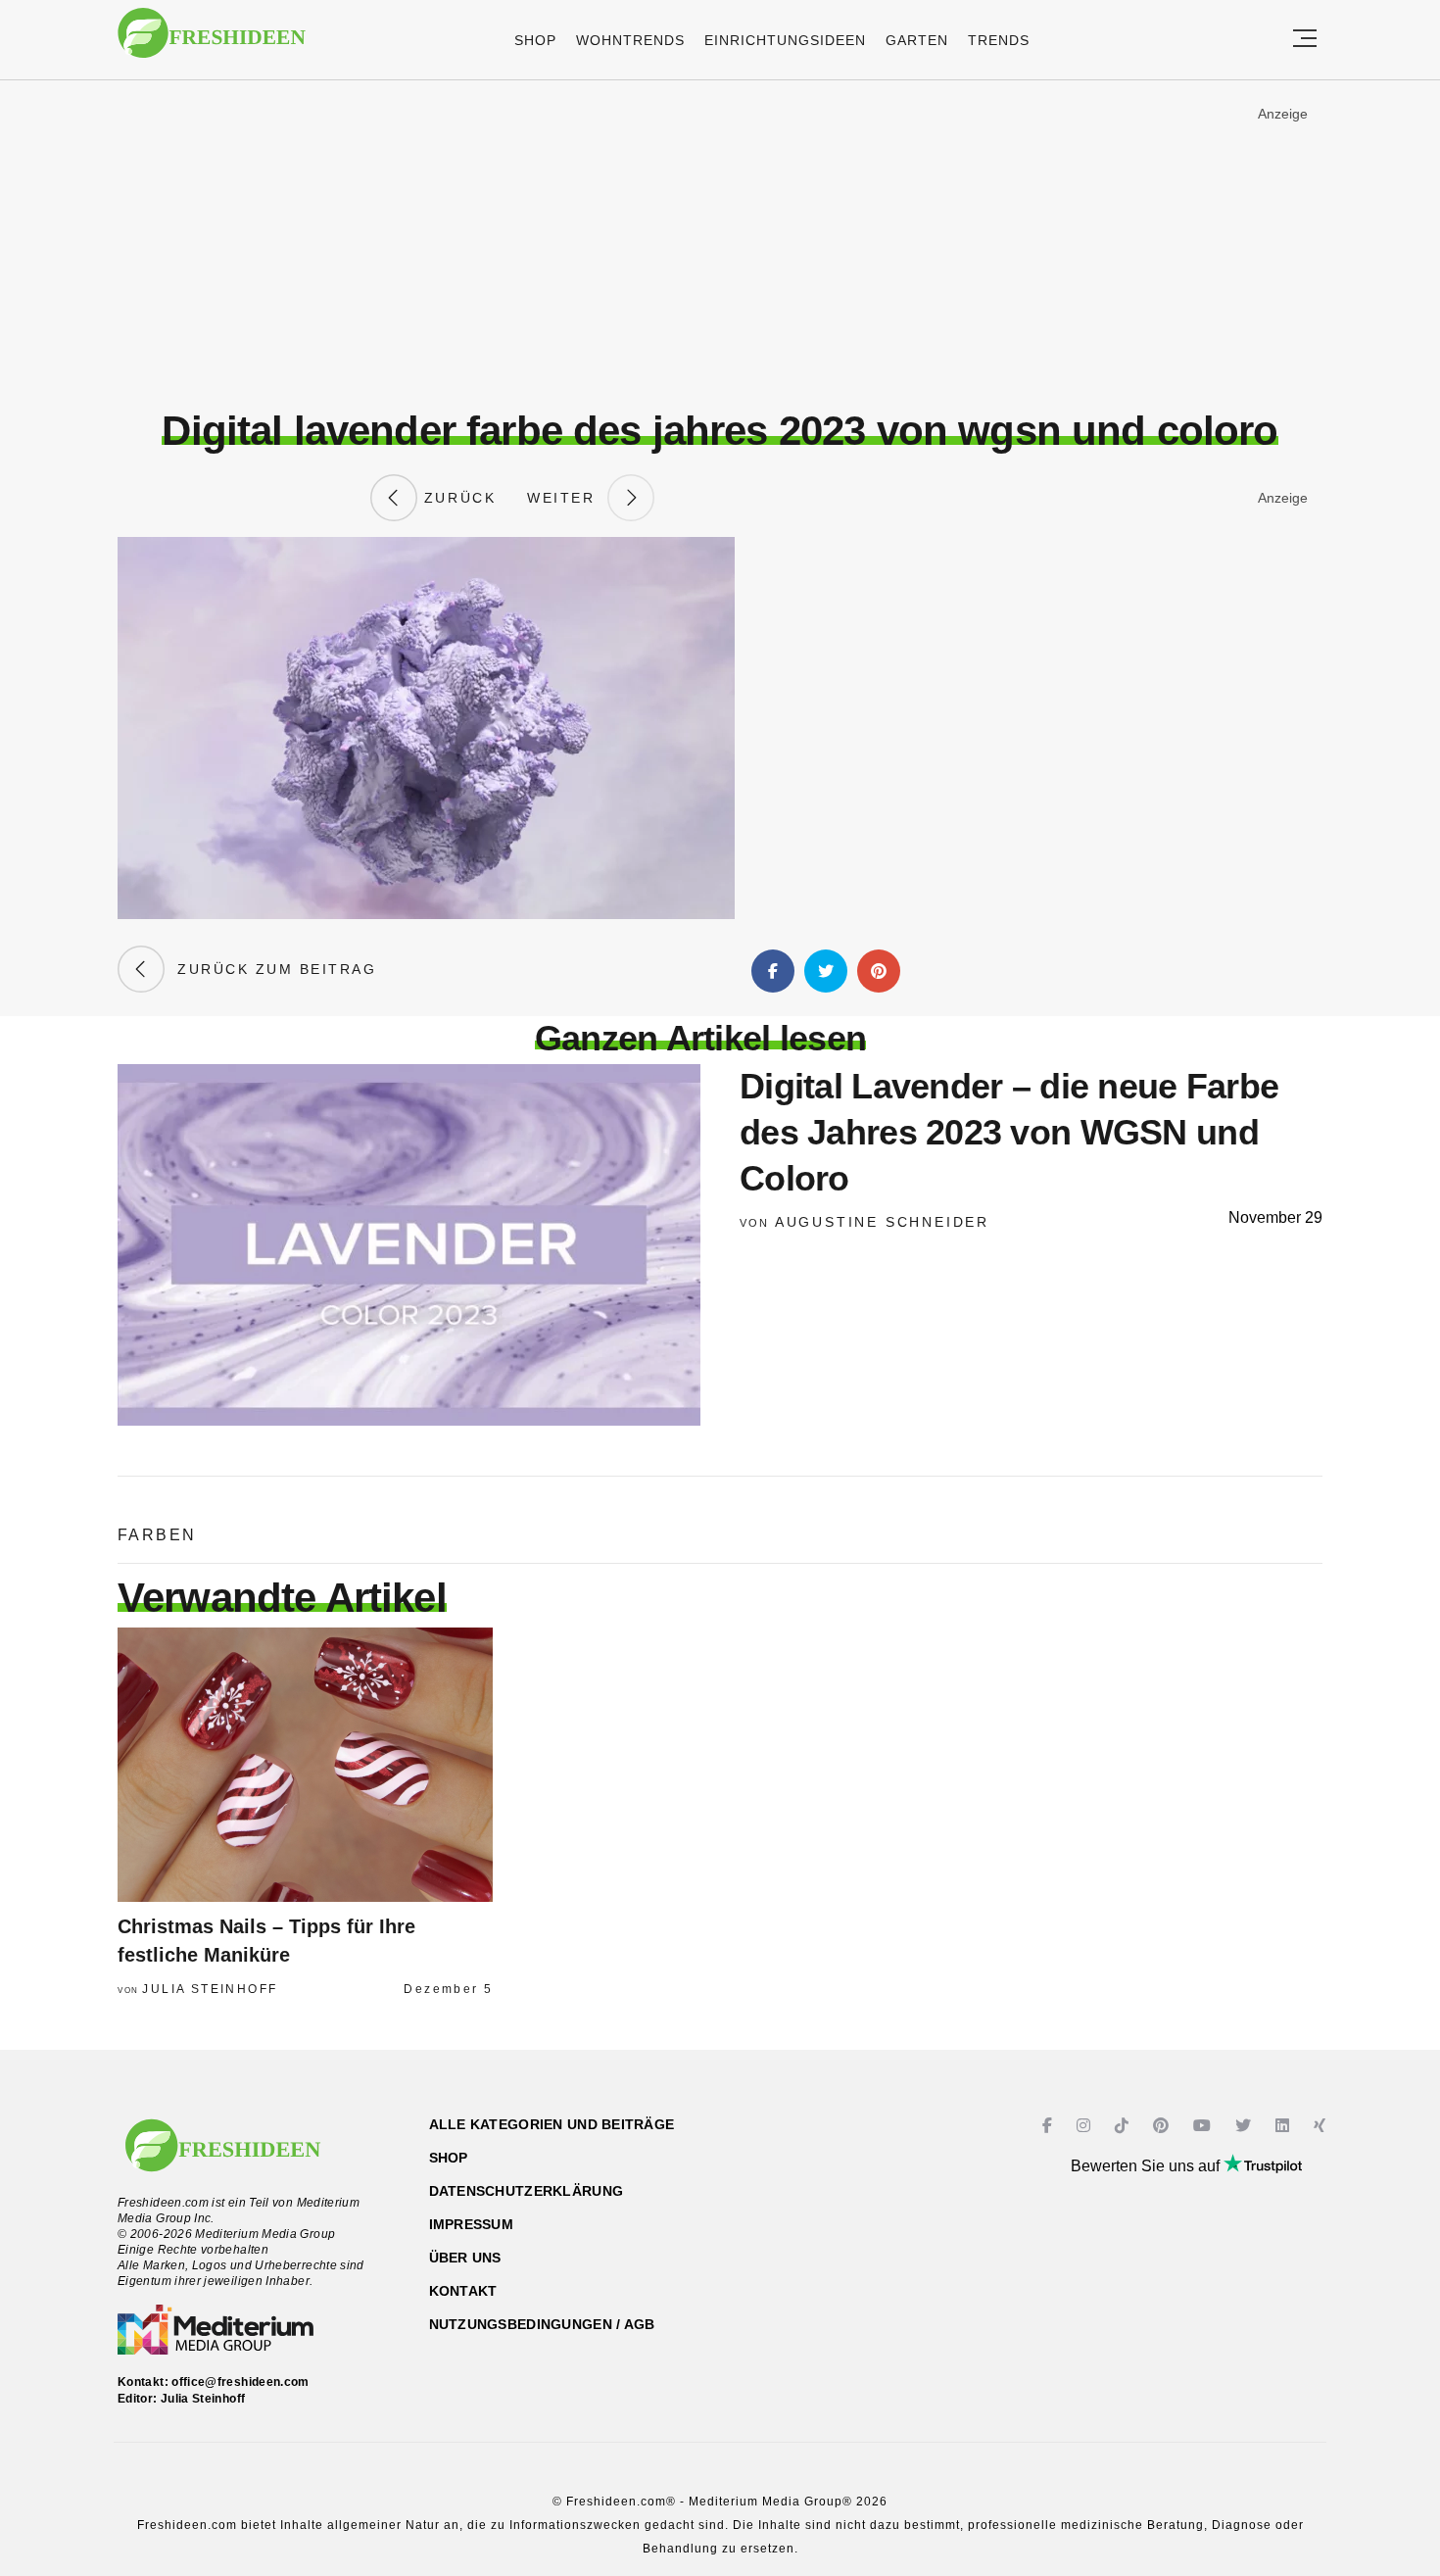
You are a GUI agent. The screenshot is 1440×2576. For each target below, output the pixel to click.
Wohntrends (630, 40)
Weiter (567, 498)
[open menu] (1305, 40)
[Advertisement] (720, 244)
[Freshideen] (212, 43)
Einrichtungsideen (785, 40)
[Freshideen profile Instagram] (1086, 2126)
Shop (535, 40)
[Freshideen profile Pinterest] (1163, 2126)
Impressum (472, 2224)
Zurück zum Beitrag (270, 969)
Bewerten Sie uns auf (1147, 2166)
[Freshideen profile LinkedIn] (1285, 2126)
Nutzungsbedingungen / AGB (542, 2324)
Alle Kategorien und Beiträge (552, 2124)
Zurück (456, 498)
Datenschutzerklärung (527, 2191)
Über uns (465, 2258)
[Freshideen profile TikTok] (1124, 2126)
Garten (917, 40)
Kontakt (463, 2291)
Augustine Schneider (882, 1222)
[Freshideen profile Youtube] (1204, 2126)
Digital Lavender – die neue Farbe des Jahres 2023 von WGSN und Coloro (1009, 1132)
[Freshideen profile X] (1246, 2126)
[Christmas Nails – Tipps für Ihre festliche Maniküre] (305, 1765)
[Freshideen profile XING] (1322, 2126)
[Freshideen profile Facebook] (1050, 2126)
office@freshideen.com (240, 2382)
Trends (999, 40)
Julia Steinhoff (210, 1989)
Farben (157, 1535)
